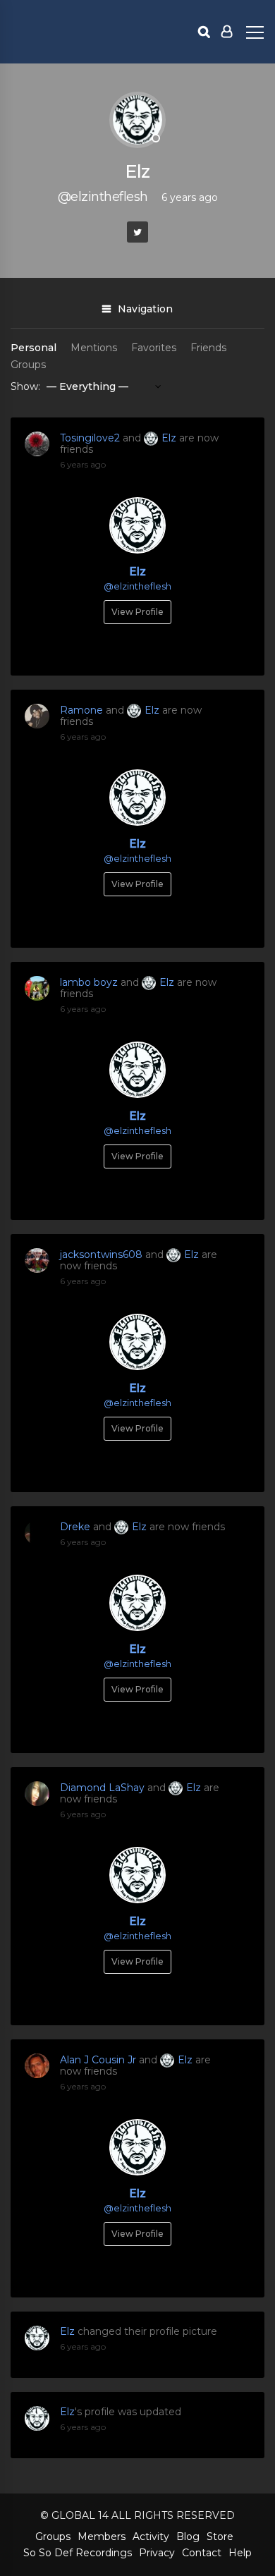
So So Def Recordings (78, 2553)
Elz (169, 438)
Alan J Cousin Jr (98, 2060)
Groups (28, 365)
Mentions (94, 348)
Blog (188, 2537)
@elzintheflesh (137, 586)
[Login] (227, 32)
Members (102, 2537)
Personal (33, 348)
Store (220, 2537)
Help (240, 2553)
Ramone (81, 710)
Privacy (157, 2553)
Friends (208, 348)
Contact (202, 2553)
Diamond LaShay (102, 1788)
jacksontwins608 (101, 1255)
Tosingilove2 (90, 438)
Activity (151, 2537)
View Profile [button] (137, 612)
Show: (25, 386)
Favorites (154, 348)
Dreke (75, 1527)
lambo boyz (89, 982)
